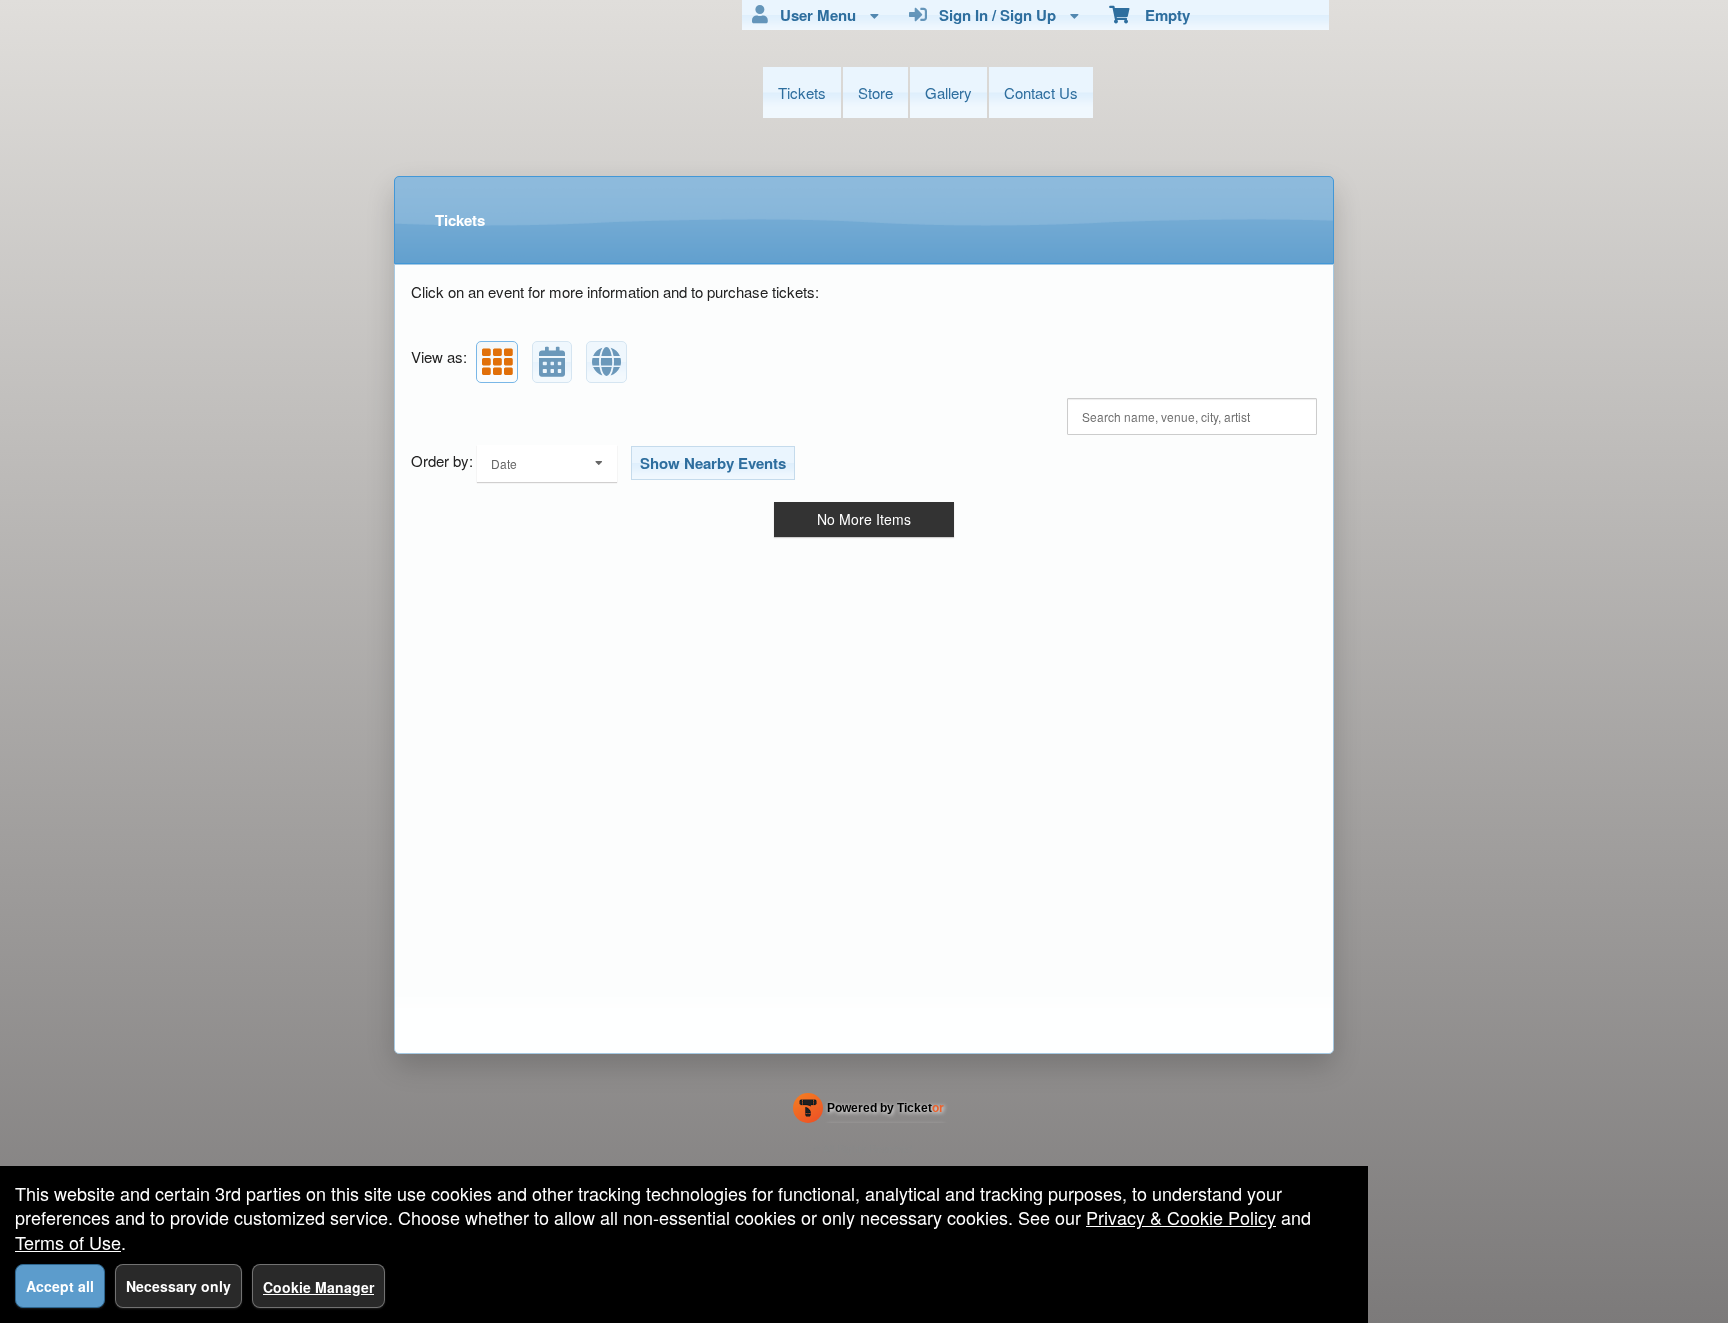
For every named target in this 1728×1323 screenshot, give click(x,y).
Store (875, 92)
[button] (497, 362)
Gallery (948, 92)
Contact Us (1041, 92)
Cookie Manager (318, 1287)
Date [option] (504, 463)
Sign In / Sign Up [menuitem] (993, 15)
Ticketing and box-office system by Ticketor (868, 1112)
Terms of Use (68, 1242)
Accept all (60, 1286)
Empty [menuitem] (1159, 15)
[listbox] (547, 463)
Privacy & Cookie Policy (1181, 1217)
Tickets (802, 92)
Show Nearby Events (713, 463)
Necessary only (178, 1286)
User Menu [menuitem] (814, 15)
